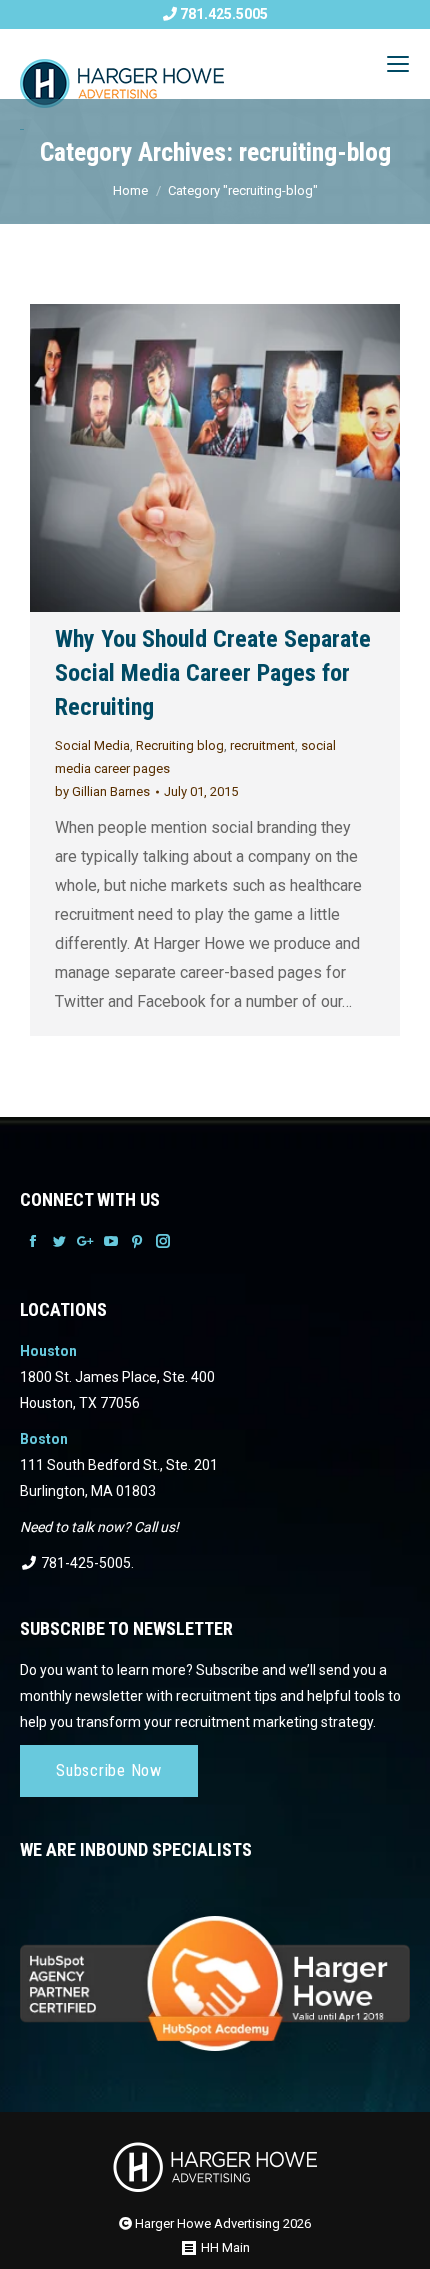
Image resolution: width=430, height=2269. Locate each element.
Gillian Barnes (102, 791)
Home (130, 190)
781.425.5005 (222, 14)
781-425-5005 (84, 1563)
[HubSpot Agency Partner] (215, 1970)
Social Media (92, 745)
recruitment (262, 745)
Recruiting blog (180, 745)
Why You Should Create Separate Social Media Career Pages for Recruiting (213, 673)
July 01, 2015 (201, 791)
